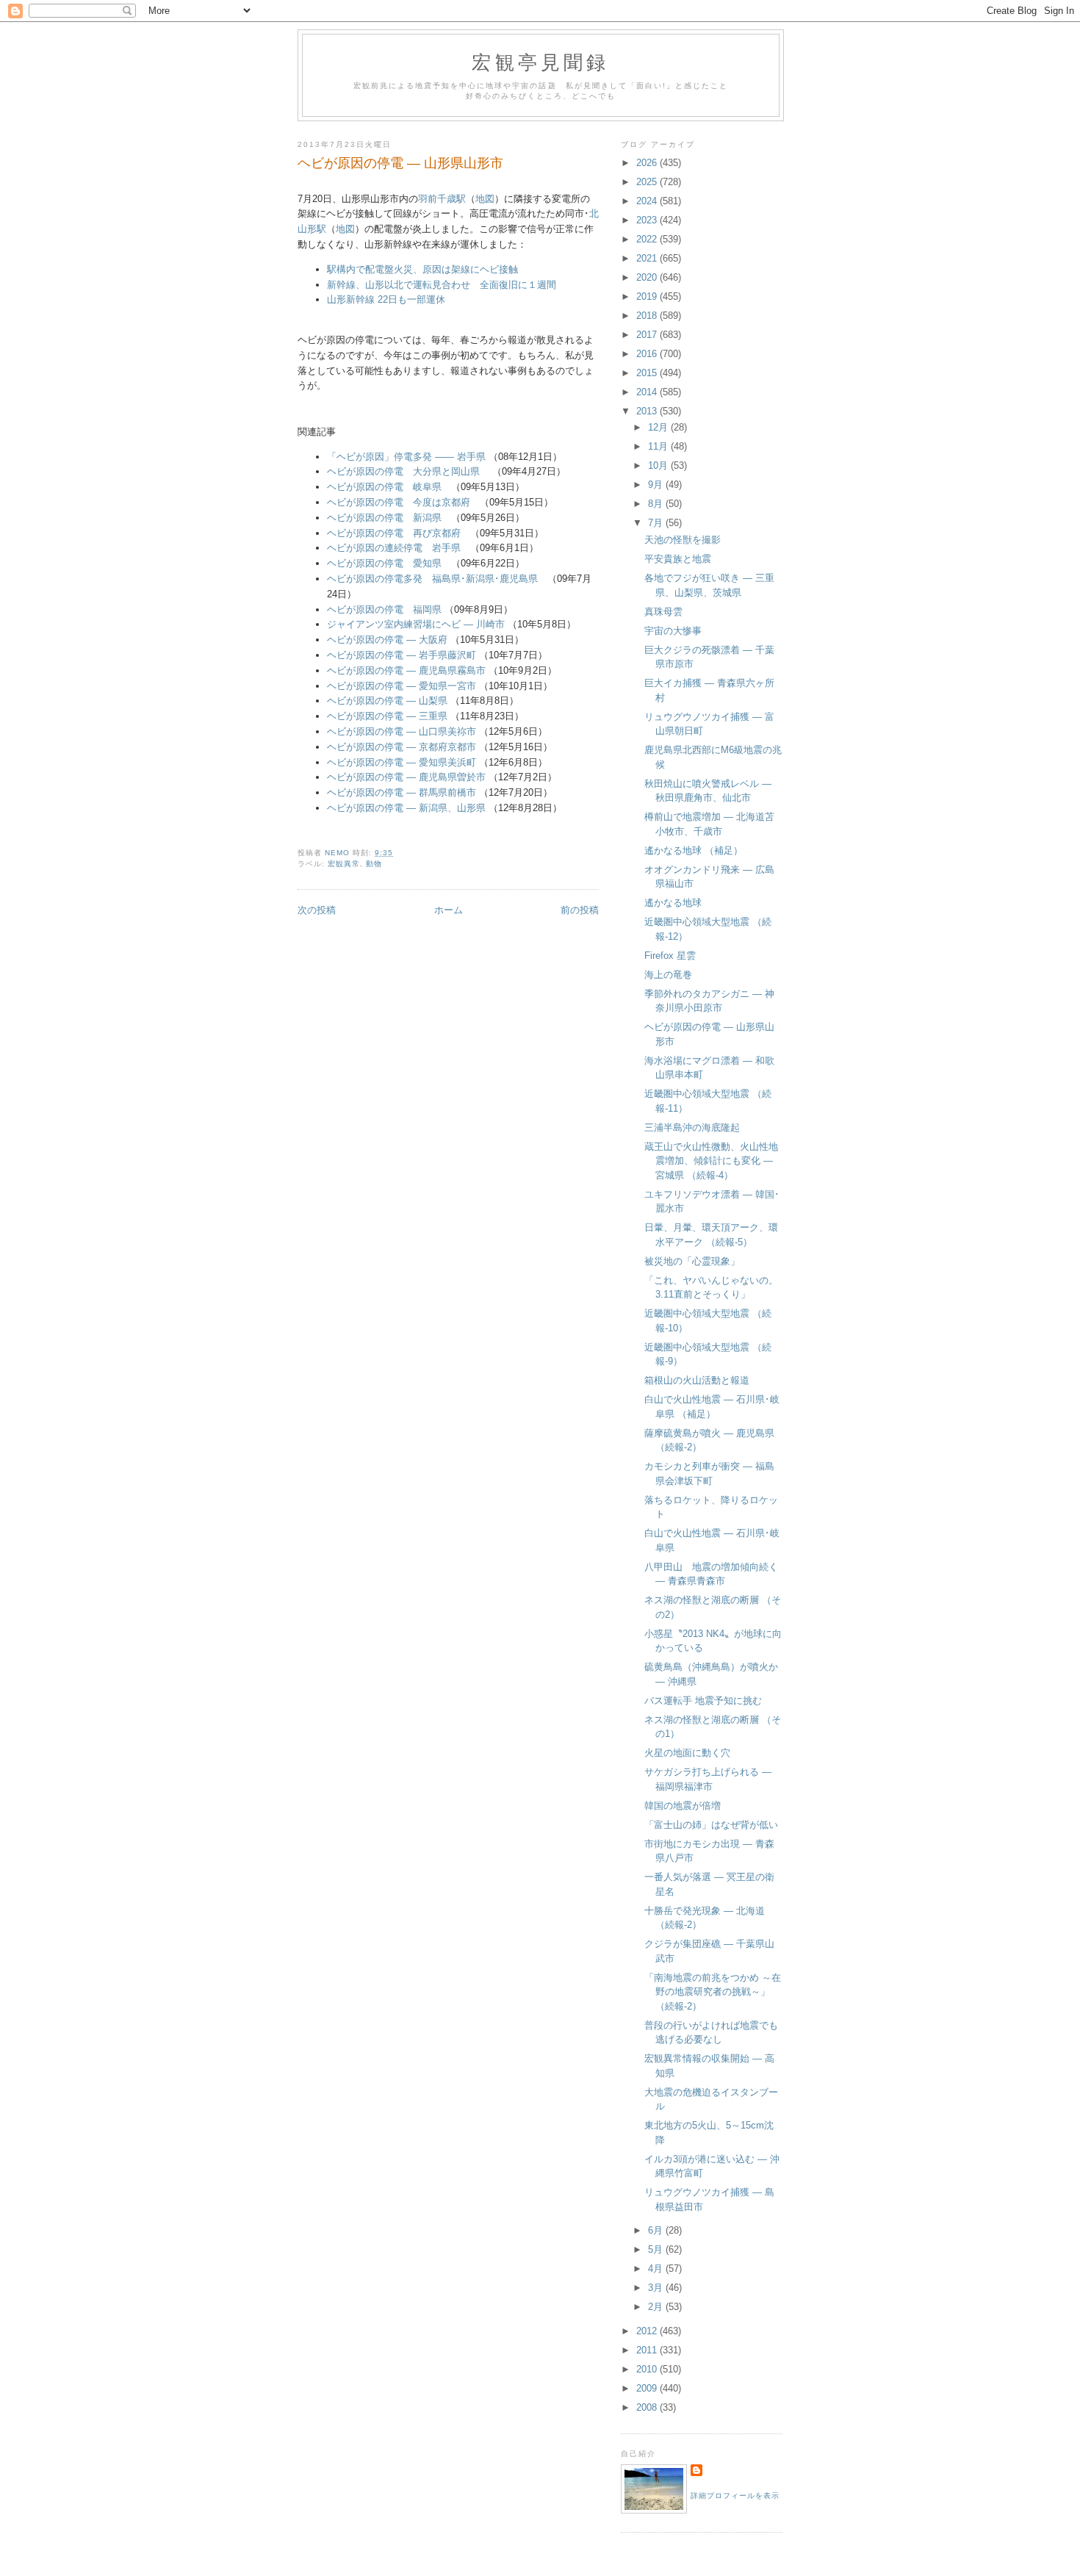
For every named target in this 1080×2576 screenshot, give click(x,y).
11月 (659, 446)
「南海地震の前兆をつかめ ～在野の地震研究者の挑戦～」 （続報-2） (713, 1992)
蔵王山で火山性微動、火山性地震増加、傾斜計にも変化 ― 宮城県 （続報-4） (711, 1161)
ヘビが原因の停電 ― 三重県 (387, 716)
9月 (657, 485)
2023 (648, 220)
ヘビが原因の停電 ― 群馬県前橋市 (402, 792)
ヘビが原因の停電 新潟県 (384, 518)
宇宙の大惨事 (673, 631)
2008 (648, 2407)
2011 (648, 2350)
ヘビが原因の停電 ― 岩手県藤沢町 (402, 655)
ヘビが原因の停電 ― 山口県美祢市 (402, 731)
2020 (648, 277)
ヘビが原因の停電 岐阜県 (384, 487)
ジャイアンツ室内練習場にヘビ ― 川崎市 (416, 624)
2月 (657, 2307)
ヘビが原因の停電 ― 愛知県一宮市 (402, 686)
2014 (648, 392)
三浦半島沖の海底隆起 (692, 1127)
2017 (648, 335)
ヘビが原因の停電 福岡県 (384, 609)
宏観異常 (344, 864)
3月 (657, 2288)
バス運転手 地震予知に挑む (703, 1701)
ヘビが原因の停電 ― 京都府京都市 (402, 747)
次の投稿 (317, 910)
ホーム (449, 910)
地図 (485, 199)
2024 (648, 201)
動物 (374, 864)
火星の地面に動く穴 (687, 1753)
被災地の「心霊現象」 (692, 1261)
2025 (648, 182)
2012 (648, 2331)
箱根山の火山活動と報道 (697, 1380)
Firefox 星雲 (670, 956)
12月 (659, 427)
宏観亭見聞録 (540, 62)
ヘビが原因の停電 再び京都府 (394, 533)
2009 (648, 2388)
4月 (657, 2269)
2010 (648, 2369)
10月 (659, 465)
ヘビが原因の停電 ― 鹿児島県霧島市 (406, 670)
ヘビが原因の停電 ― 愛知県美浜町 (402, 762)
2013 (648, 411)
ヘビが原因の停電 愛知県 (384, 563)
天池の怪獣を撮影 (683, 540)
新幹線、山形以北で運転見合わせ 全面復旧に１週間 (442, 285)
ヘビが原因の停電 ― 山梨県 (387, 701)
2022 (648, 239)
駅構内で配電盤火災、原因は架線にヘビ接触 (422, 269)
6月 (657, 2230)
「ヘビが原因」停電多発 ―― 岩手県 (406, 457)
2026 (648, 163)
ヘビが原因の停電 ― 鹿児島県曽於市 (406, 777)
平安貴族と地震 (678, 559)
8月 (657, 504)
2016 (648, 354)
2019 (648, 296)
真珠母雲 (663, 612)
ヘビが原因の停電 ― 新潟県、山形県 (406, 808)
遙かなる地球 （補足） (694, 850)
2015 (648, 373)
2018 (648, 316)
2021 (648, 258)
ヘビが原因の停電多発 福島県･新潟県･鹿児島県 (432, 579)
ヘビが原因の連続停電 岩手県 (394, 548)
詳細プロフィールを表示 (735, 2496)
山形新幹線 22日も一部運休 (386, 299)
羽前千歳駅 (442, 199)
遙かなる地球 (673, 903)
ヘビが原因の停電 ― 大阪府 (387, 640)
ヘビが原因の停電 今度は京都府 (399, 502)
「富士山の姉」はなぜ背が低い (711, 1825)
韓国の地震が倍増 (683, 1806)
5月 (657, 2249)
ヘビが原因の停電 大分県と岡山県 (403, 471)
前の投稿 (580, 910)
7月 (657, 523)
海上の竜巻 (668, 975)
